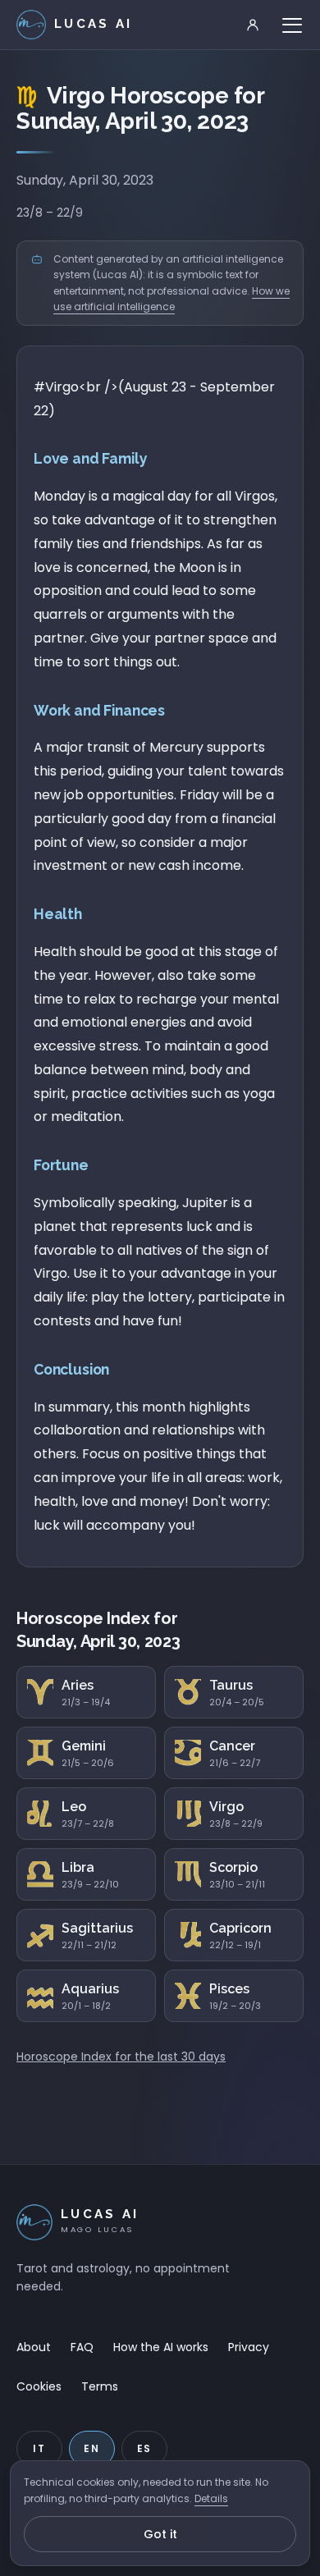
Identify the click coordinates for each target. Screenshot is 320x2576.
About (34, 2347)
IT (39, 2448)
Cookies (39, 2386)
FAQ (82, 2347)
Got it (160, 2534)
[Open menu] (292, 25)
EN (92, 2448)
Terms (100, 2386)
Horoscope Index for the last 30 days (121, 2057)
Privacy (249, 2347)
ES (145, 2448)
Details (211, 2498)
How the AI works (161, 2347)
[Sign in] (253, 25)
